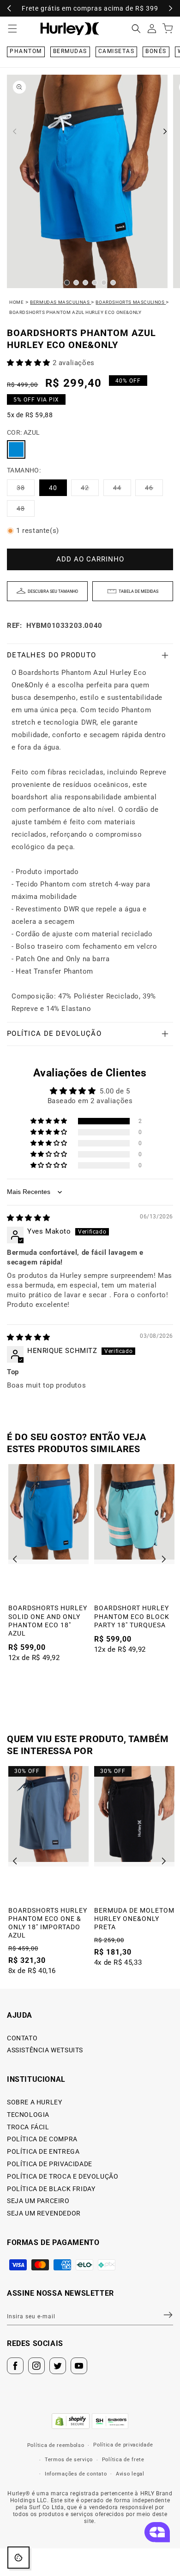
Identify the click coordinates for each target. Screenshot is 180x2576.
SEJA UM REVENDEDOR (44, 2213)
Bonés (156, 51)
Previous (18, 1559)
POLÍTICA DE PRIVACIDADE (50, 2164)
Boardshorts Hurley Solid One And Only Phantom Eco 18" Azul (48, 1621)
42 (90, 490)
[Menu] (12, 29)
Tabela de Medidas (138, 591)
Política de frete (123, 2460)
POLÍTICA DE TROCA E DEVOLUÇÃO (63, 2176)
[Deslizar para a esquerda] (15, 131)
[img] (29, 1218)
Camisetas (117, 51)
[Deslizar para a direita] (165, 131)
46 (154, 490)
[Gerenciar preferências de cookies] (18, 2558)
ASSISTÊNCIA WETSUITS (45, 2050)
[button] (136, 29)
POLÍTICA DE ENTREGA (43, 2151)
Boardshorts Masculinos (131, 302)
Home (16, 302)
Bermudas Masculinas (60, 302)
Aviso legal (130, 2474)
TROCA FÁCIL (28, 2127)
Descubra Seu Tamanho (53, 591)
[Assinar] (162, 2315)
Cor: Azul (24, 432)
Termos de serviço (69, 2460)
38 (26, 490)
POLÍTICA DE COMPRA (42, 2139)
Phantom (26, 51)
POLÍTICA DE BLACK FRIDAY (51, 2189)
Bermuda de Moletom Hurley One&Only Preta (134, 1919)
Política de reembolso (56, 2445)
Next (164, 1559)
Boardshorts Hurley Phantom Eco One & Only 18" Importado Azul (48, 1923)
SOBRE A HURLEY (34, 2102)
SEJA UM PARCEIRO (38, 2201)
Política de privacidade (123, 2445)
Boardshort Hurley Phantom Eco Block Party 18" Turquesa (132, 1616)
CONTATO (22, 2038)
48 (26, 511)
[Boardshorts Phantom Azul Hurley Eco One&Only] (16, 449)
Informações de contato (76, 2474)
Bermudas (70, 51)
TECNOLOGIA (28, 2115)
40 (53, 488)
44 (122, 490)
